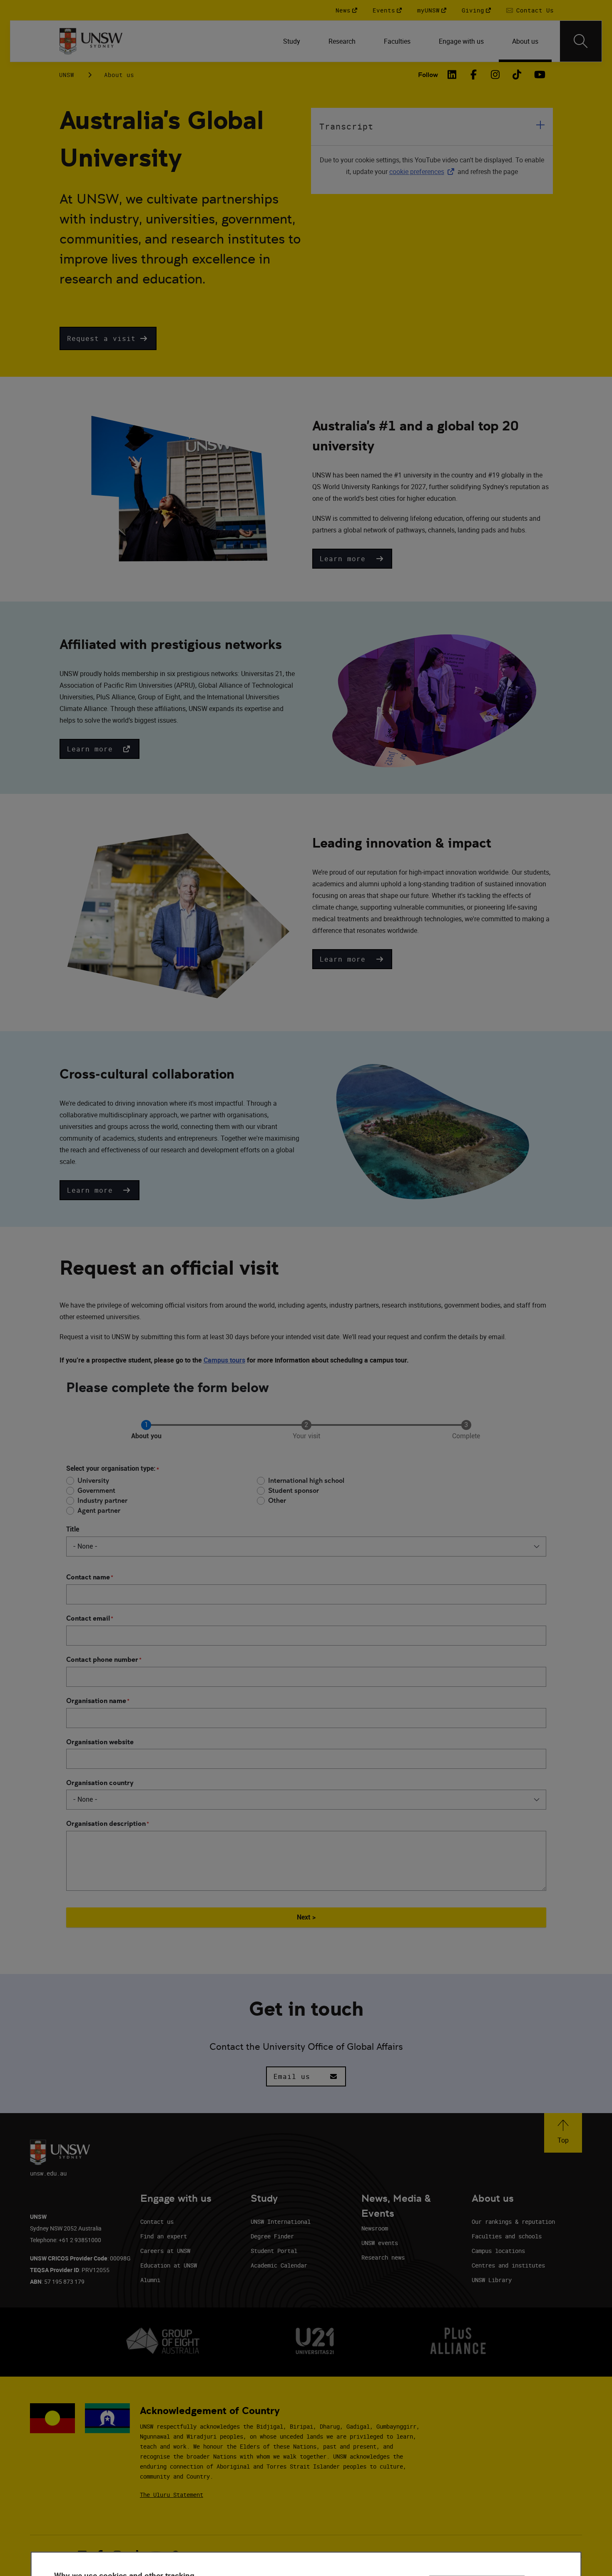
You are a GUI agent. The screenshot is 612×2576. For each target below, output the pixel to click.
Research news (383, 2257)
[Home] (91, 41)
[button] (108, 338)
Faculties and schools (507, 2236)
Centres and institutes (508, 2265)
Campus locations (498, 2251)
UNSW (67, 75)
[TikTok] (517, 75)
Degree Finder (272, 2236)
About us (119, 75)
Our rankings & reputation (513, 2222)
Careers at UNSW (165, 2251)
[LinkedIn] (452, 75)
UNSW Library (492, 2280)
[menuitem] (292, 41)
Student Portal (274, 2251)
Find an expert (164, 2236)
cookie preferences (417, 172)
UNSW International (281, 2222)
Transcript (346, 126)
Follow (428, 75)
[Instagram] (495, 75)
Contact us (157, 2222)
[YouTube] (539, 75)
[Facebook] (474, 75)
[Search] (581, 41)
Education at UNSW (169, 2265)
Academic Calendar (279, 2265)
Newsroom (375, 2228)
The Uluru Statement (172, 2495)
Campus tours (224, 1360)
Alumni (150, 2280)
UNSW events (380, 2243)
